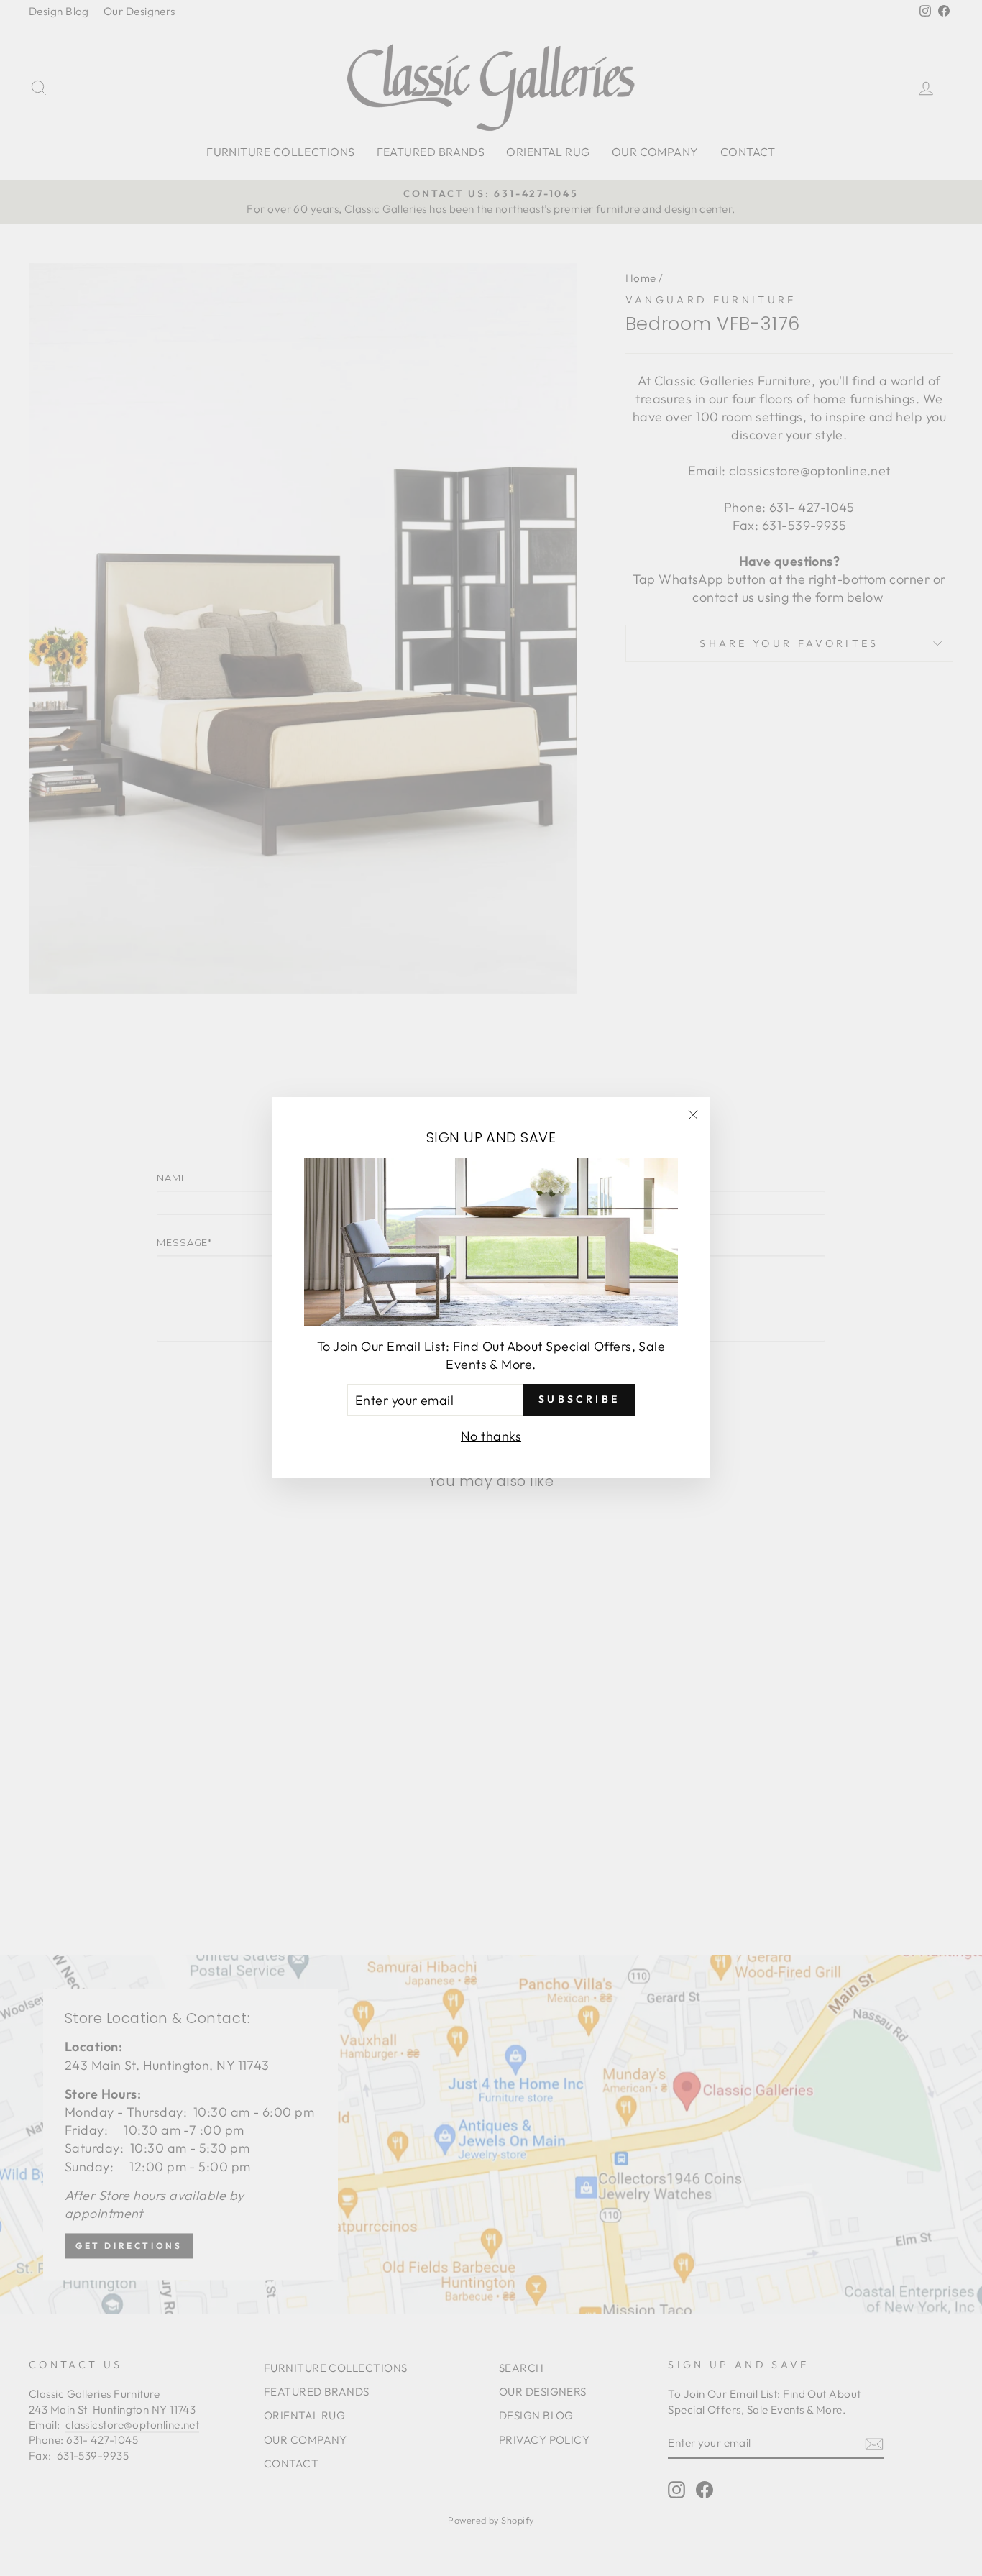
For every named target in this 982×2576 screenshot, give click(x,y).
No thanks (491, 1437)
